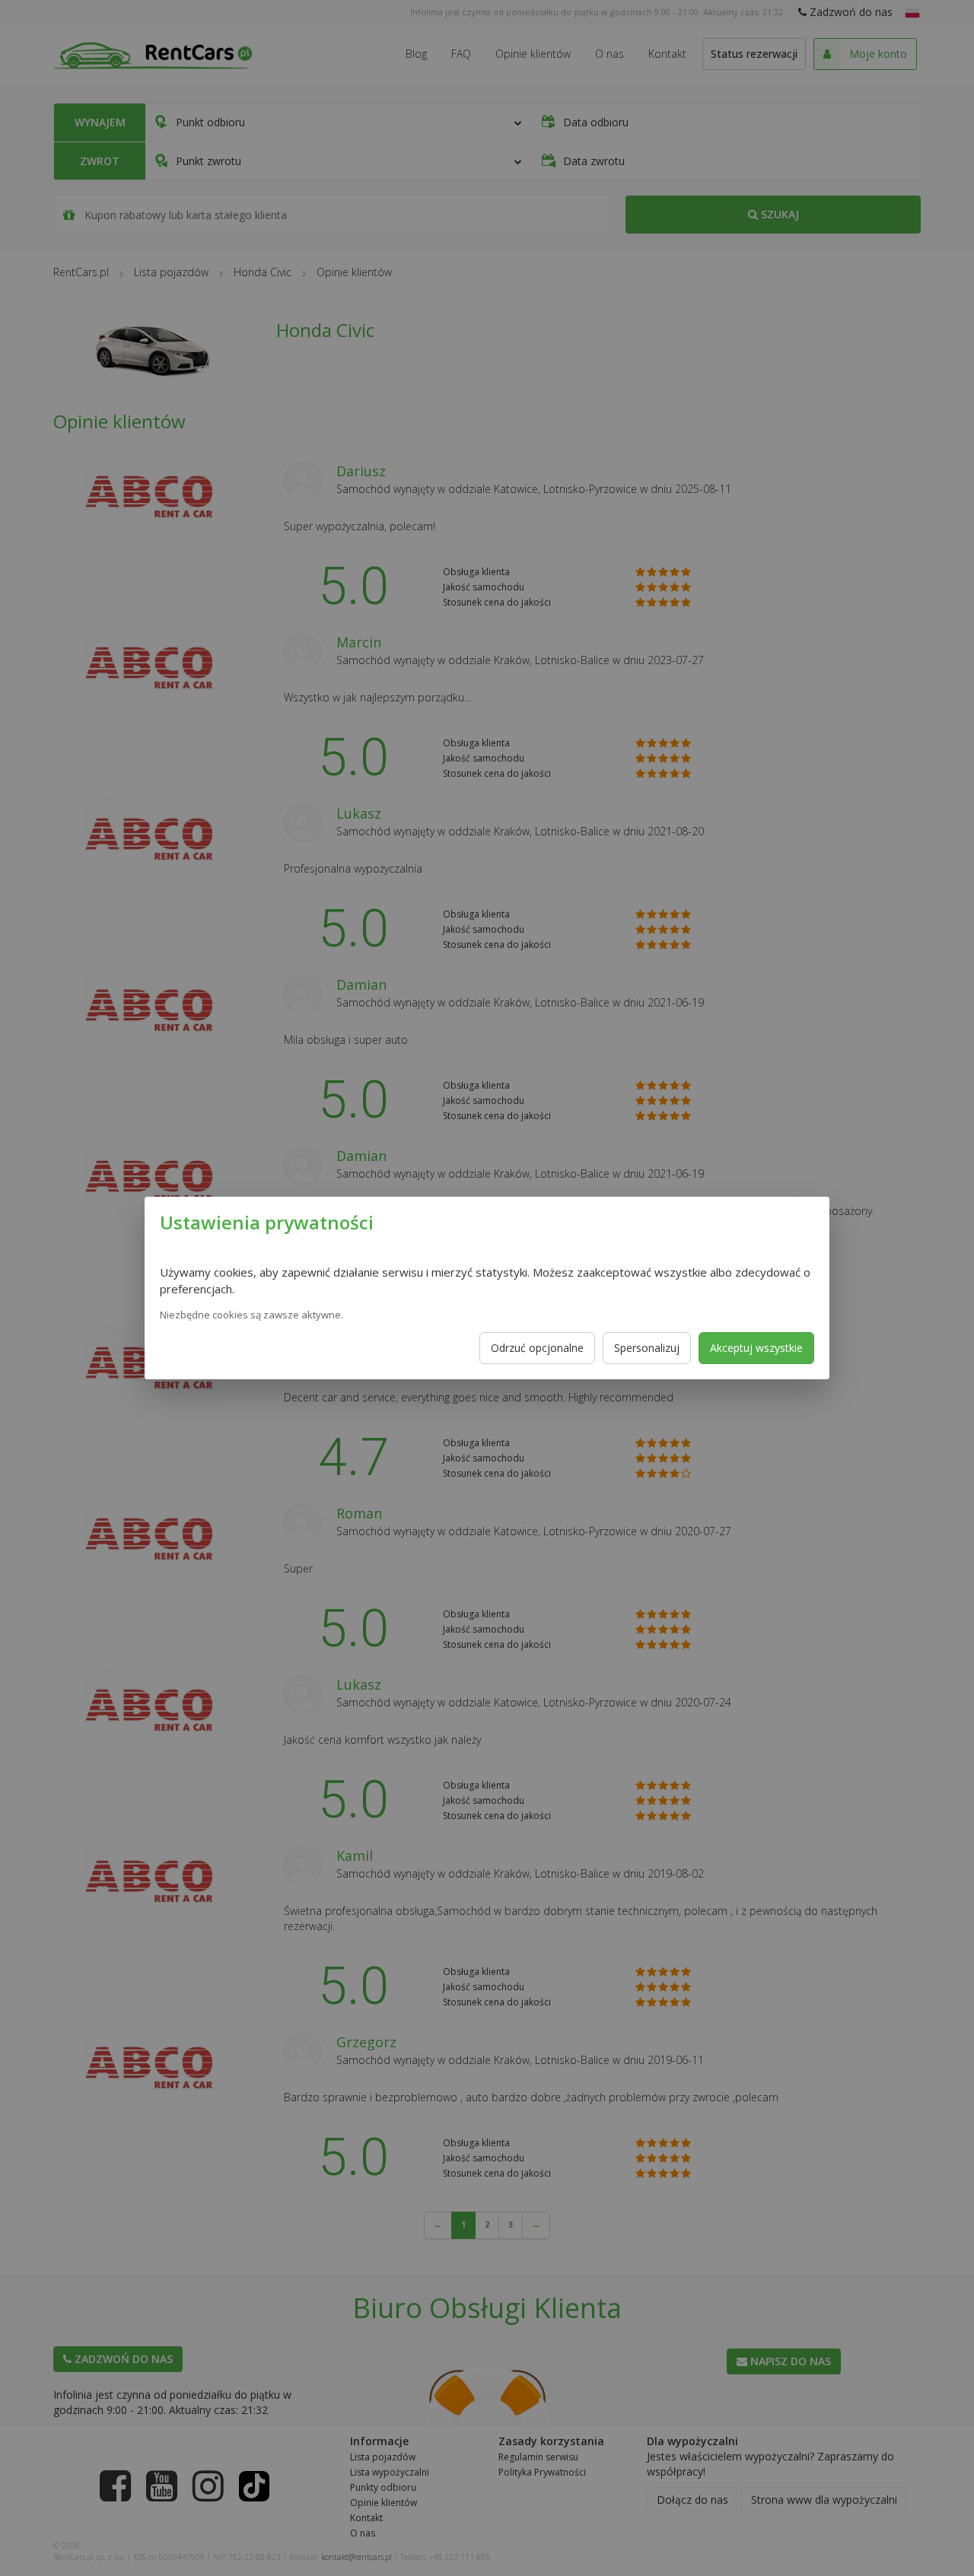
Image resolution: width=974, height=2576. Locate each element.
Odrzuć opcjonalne (537, 1348)
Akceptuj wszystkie (756, 1348)
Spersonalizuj (647, 1348)
